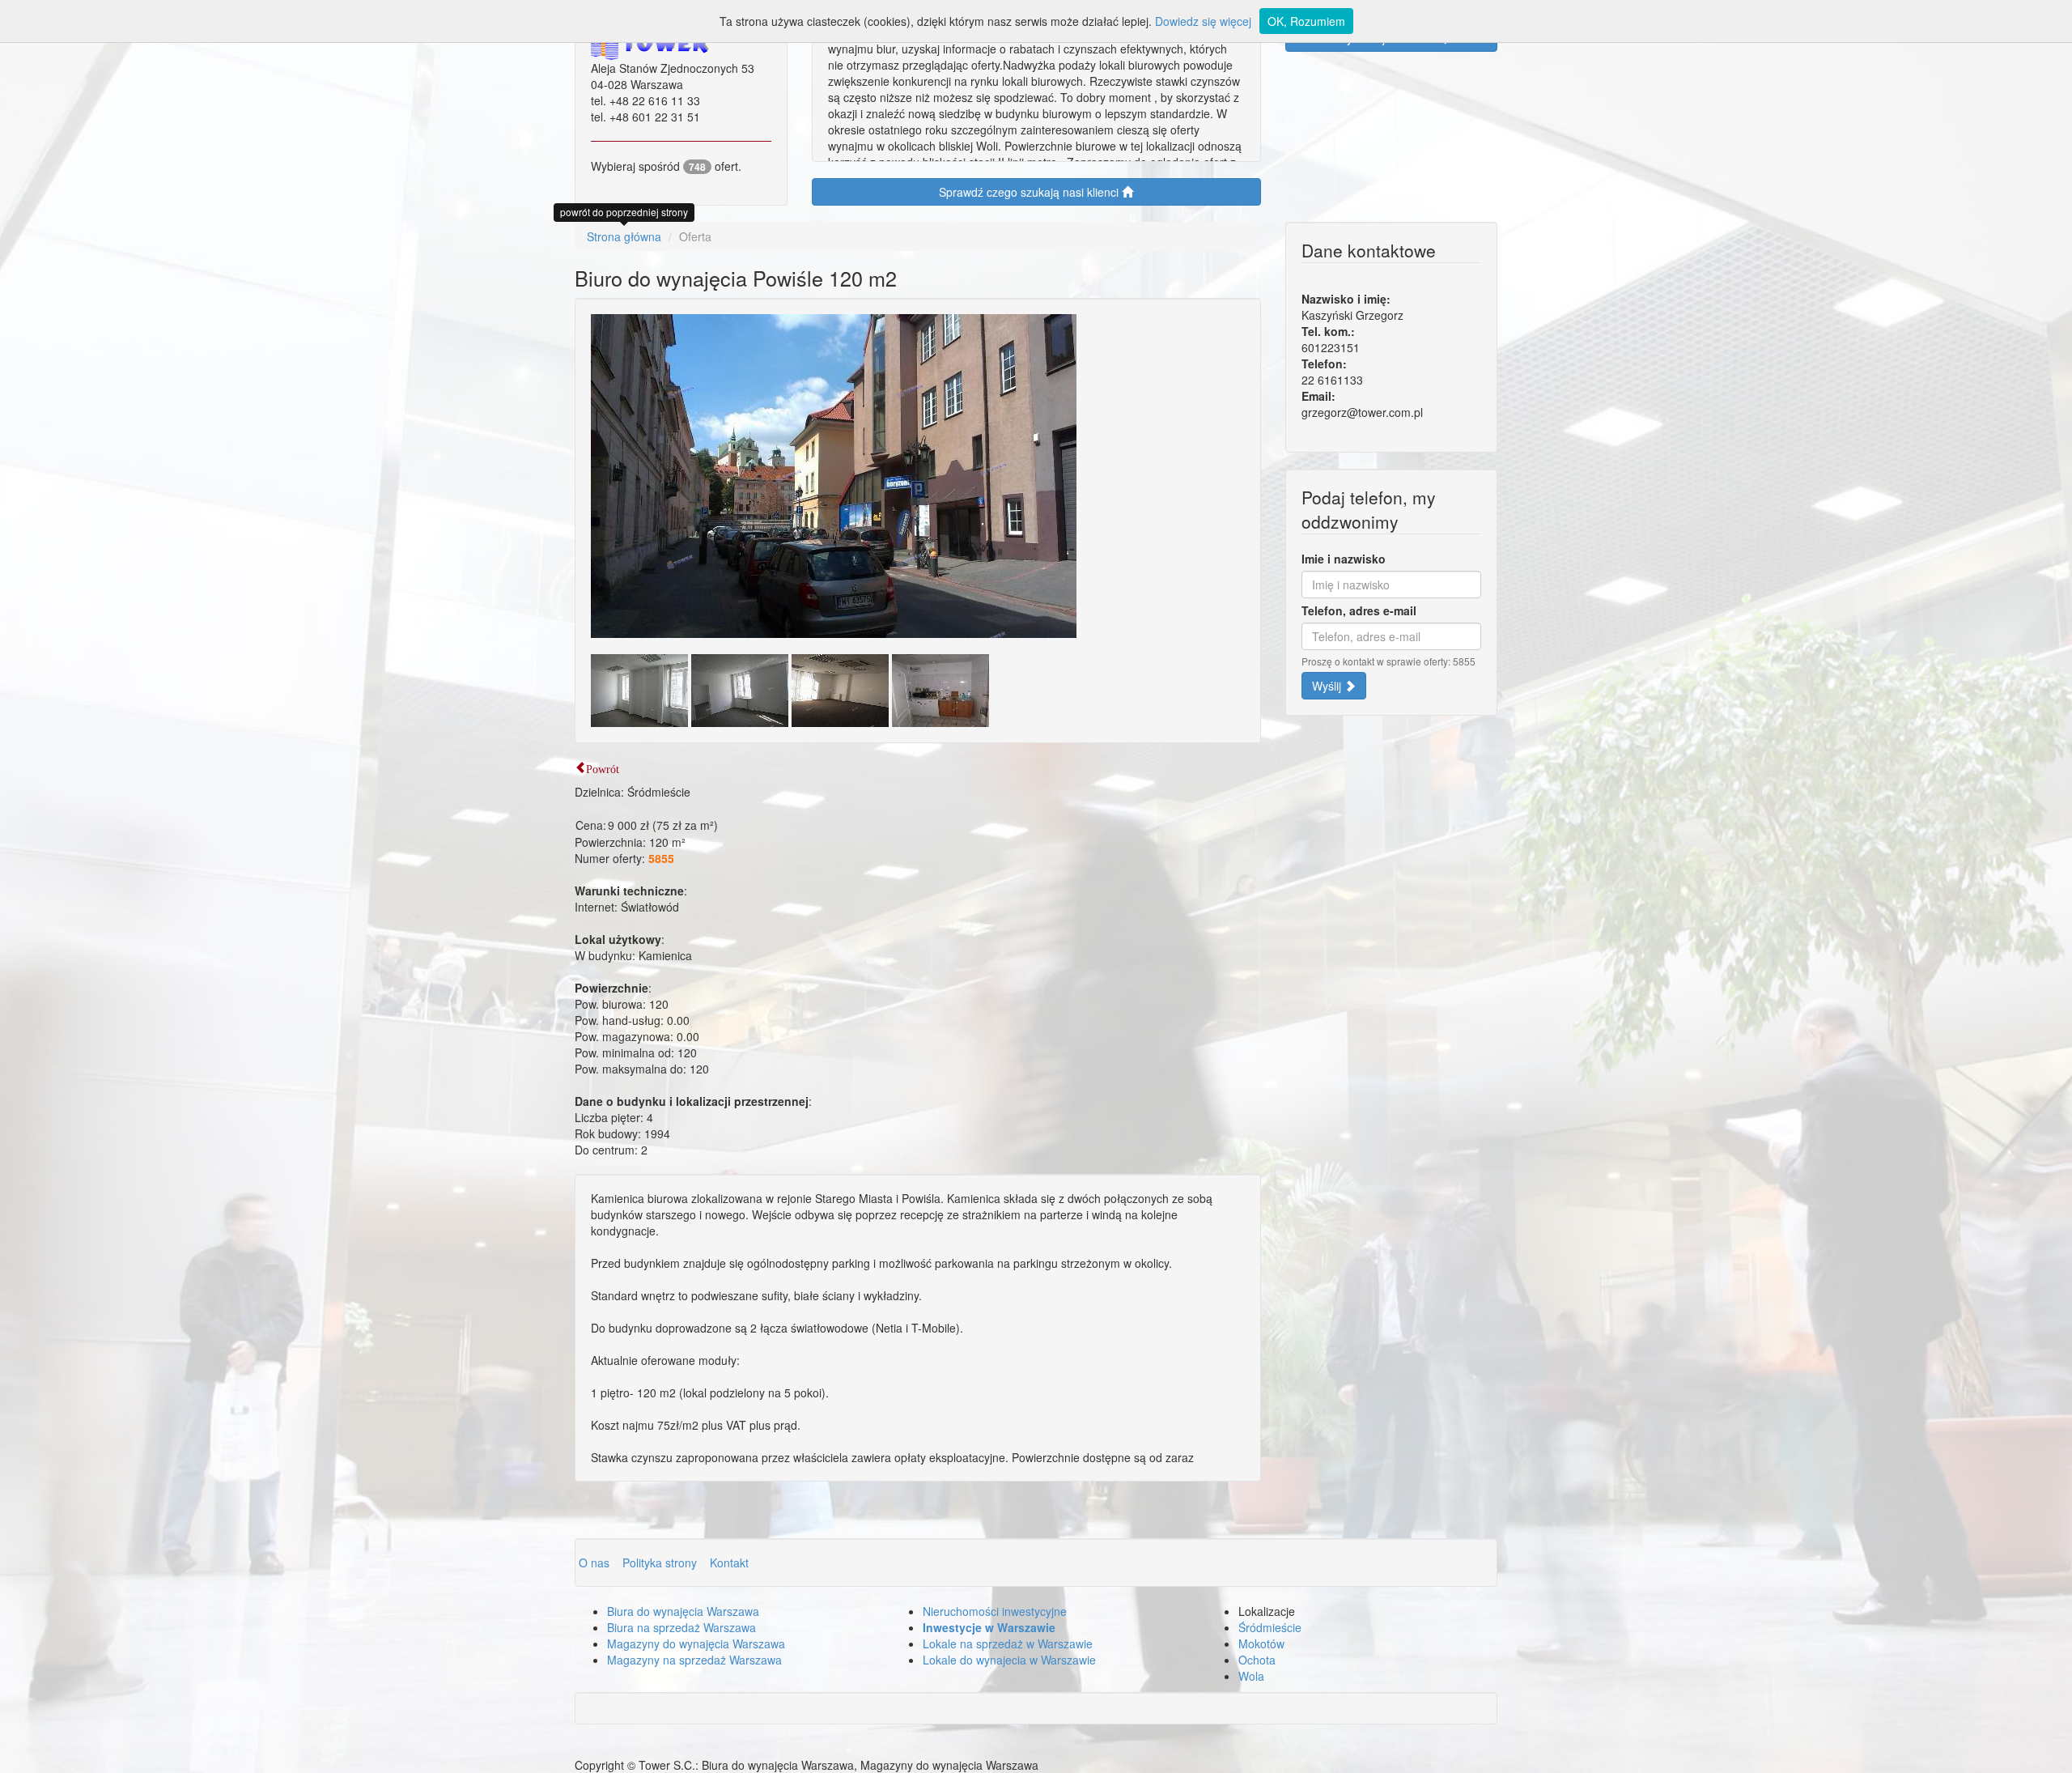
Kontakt (729, 1563)
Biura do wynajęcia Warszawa (683, 1611)
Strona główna (624, 236)
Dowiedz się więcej (1203, 21)
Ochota (1257, 1660)
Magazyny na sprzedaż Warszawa (694, 1660)
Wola (1251, 1676)
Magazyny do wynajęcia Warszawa (696, 1643)
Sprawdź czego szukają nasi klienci (1030, 192)
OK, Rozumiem (1306, 21)
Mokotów (1261, 1643)
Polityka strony (661, 1563)
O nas (596, 1563)
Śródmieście (1270, 1627)
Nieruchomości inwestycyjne (995, 1611)
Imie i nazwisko (1344, 559)
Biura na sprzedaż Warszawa (681, 1627)
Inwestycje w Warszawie (989, 1627)
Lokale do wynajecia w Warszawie (1009, 1660)
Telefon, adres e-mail (1359, 610)
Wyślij (1328, 686)
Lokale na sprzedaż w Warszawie (1008, 1643)
